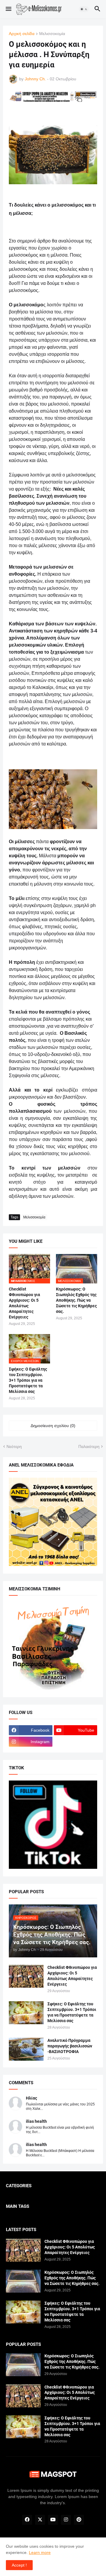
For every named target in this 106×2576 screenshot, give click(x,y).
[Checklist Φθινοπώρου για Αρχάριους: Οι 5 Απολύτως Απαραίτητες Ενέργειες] (26, 1976)
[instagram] (66, 2520)
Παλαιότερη (89, 1446)
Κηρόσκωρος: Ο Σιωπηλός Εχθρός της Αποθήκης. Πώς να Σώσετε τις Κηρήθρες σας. (76, 1300)
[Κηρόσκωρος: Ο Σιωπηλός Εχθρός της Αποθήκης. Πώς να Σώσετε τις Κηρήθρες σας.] (23, 2281)
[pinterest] (79, 2520)
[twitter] (40, 2520)
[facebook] (27, 2520)
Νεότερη (14, 1446)
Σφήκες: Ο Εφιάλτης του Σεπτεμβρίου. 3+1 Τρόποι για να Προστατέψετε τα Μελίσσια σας (28, 1380)
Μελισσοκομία (52, 34)
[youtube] (53, 2520)
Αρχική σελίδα (22, 34)
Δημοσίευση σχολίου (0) (53, 1426)
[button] (8, 9)
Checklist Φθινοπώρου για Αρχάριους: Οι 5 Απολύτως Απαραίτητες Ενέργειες (24, 1303)
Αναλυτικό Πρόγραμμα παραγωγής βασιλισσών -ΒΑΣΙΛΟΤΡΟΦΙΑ (70, 2046)
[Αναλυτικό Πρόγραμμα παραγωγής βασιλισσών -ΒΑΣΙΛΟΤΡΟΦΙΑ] (26, 2049)
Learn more (40, 2552)
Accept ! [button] (19, 2565)
